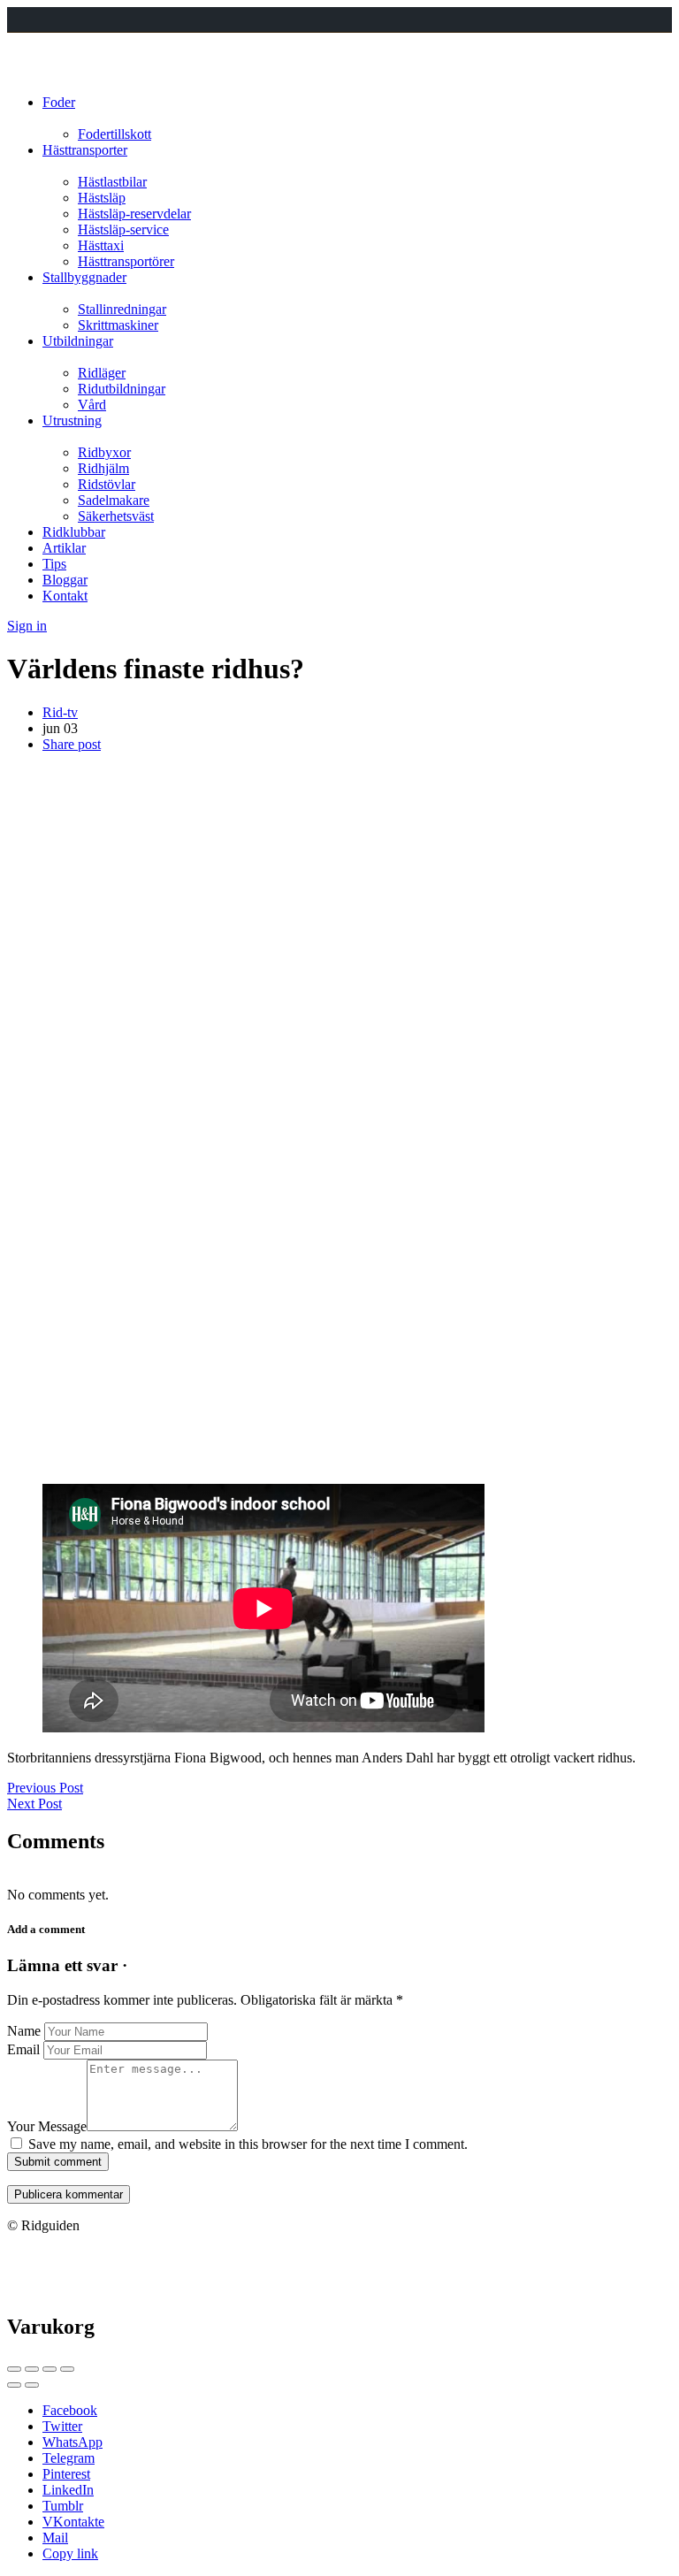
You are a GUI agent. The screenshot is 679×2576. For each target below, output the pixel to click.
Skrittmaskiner (118, 325)
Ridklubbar (74, 532)
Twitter (62, 2426)
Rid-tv (60, 712)
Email (23, 2049)
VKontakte (73, 2522)
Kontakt (65, 596)
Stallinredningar (122, 309)
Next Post (34, 1804)
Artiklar (64, 548)
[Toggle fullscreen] (50, 2369)
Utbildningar (78, 341)
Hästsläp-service (123, 229)
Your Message (47, 2126)
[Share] (32, 2369)
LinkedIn (68, 2490)
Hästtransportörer (126, 261)
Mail (55, 2538)
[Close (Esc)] (14, 2369)
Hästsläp (102, 198)
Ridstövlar (107, 484)
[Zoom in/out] (67, 2369)
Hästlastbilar (112, 182)
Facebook (70, 2410)
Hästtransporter (85, 150)
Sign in (27, 626)
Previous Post (45, 1788)
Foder (59, 102)
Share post (72, 744)
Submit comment (58, 2162)
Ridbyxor (104, 452)
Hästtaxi (101, 245)
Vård (92, 405)
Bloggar (65, 580)
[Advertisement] (339, 891)
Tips (54, 564)
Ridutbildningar (122, 389)
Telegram (69, 2458)
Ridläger (102, 373)
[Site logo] (40, 72)
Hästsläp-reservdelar (134, 214)
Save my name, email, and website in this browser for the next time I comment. (248, 2144)
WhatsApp (72, 2442)
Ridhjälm (103, 468)
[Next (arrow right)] (32, 2385)
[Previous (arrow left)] (14, 2385)
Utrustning (72, 420)
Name (24, 2031)
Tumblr (63, 2506)
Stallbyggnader (84, 277)
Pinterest (66, 2474)
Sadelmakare (114, 500)
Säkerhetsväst (116, 516)
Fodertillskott (114, 134)
